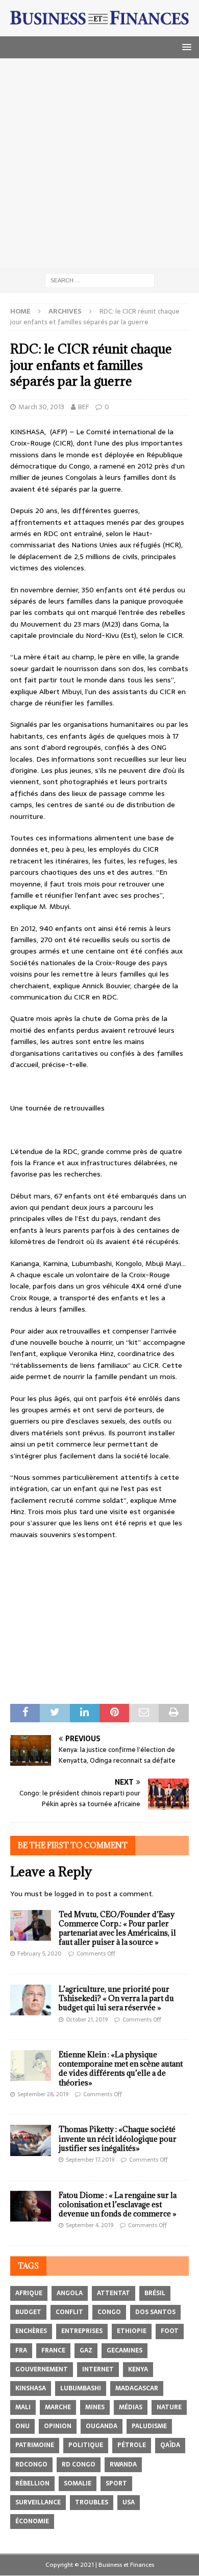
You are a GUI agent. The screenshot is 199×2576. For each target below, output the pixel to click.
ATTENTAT (114, 2293)
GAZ (86, 2350)
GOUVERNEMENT (42, 2369)
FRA (21, 2350)
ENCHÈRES (31, 2331)
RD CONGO (79, 2464)
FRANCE (53, 2350)
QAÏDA (170, 2445)
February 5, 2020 (40, 1953)
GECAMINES (125, 2350)
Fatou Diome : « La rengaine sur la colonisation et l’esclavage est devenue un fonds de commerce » (118, 2204)
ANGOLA (70, 2293)
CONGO (109, 2312)
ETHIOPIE (132, 2331)
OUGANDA (102, 2426)
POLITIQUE (86, 2445)
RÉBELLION (32, 2483)
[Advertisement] (99, 163)
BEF (83, 407)
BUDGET (28, 2312)
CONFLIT (69, 2312)
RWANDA (123, 2464)
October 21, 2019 (87, 2019)
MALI (23, 2407)
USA (129, 2502)
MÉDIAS (131, 2407)
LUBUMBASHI (81, 2388)
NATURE (169, 2407)
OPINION (58, 2426)
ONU (22, 2426)
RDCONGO (31, 2464)
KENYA (138, 2369)
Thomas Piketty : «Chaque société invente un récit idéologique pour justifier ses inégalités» (118, 2138)
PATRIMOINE (35, 2445)
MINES (95, 2407)
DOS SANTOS (155, 2312)
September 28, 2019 (43, 2094)
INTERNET (98, 2369)
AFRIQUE (29, 2293)
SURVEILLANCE (38, 2502)
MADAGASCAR (137, 2388)
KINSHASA (31, 2388)
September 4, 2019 (90, 2225)
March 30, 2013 (41, 407)
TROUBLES (92, 2502)
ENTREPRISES (82, 2331)
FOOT (170, 2331)
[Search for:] (100, 280)
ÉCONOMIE (32, 2521)
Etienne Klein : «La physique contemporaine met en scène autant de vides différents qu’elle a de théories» (121, 2069)
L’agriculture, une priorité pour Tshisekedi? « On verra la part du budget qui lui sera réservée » (116, 1998)
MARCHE (58, 2407)
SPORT (116, 2483)
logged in (69, 1894)
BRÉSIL (155, 2293)
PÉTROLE (132, 2445)
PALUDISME (149, 2426)
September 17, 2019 (90, 2160)
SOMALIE (78, 2483)
